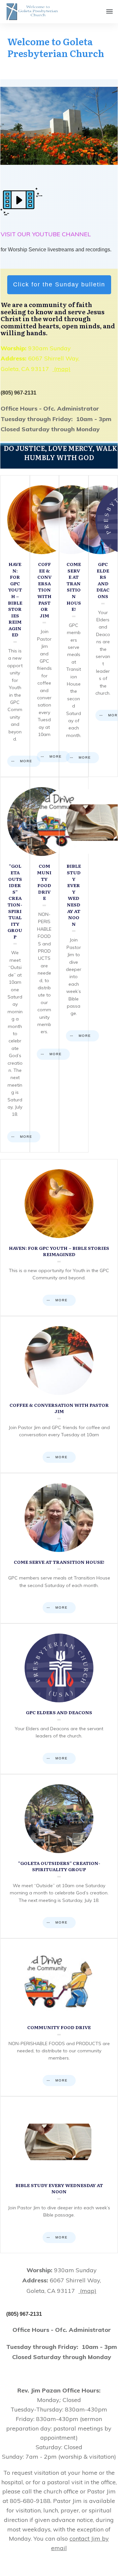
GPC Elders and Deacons (103, 626)
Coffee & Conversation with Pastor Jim (45, 626)
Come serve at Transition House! (74, 626)
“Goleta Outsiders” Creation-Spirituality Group (15, 965)
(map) (61, 369)
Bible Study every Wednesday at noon (74, 965)
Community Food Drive (45, 965)
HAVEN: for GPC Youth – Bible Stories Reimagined (15, 626)
